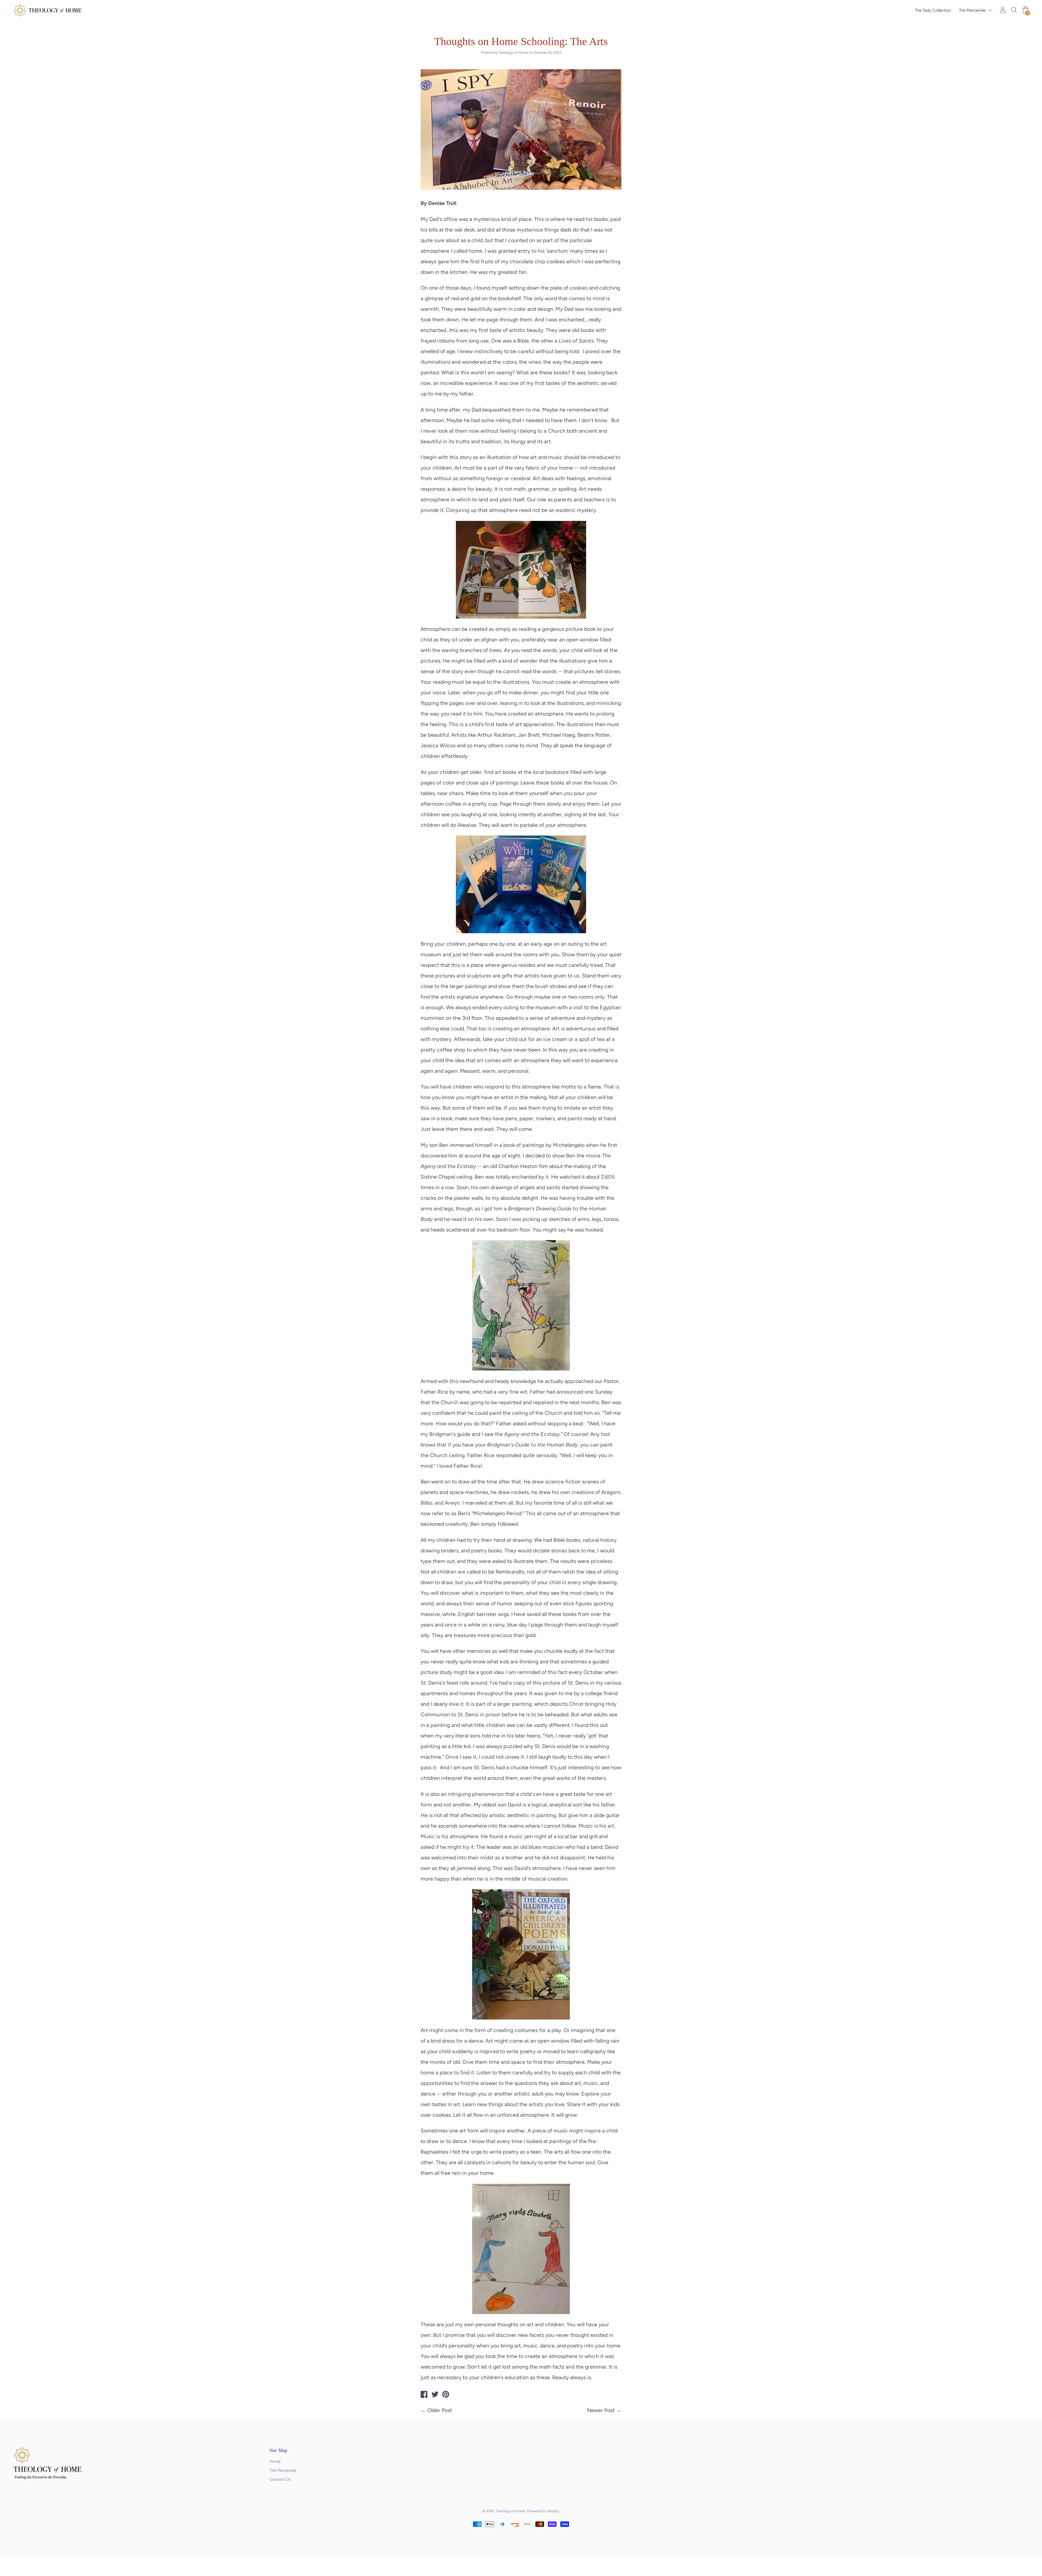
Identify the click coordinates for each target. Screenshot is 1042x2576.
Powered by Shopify (543, 2511)
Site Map (278, 2450)
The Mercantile (972, 10)
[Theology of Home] (424, 2395)
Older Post (440, 2410)
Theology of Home (510, 2511)
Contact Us (280, 2479)
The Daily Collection (933, 10)
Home (275, 2461)
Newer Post (601, 2410)
